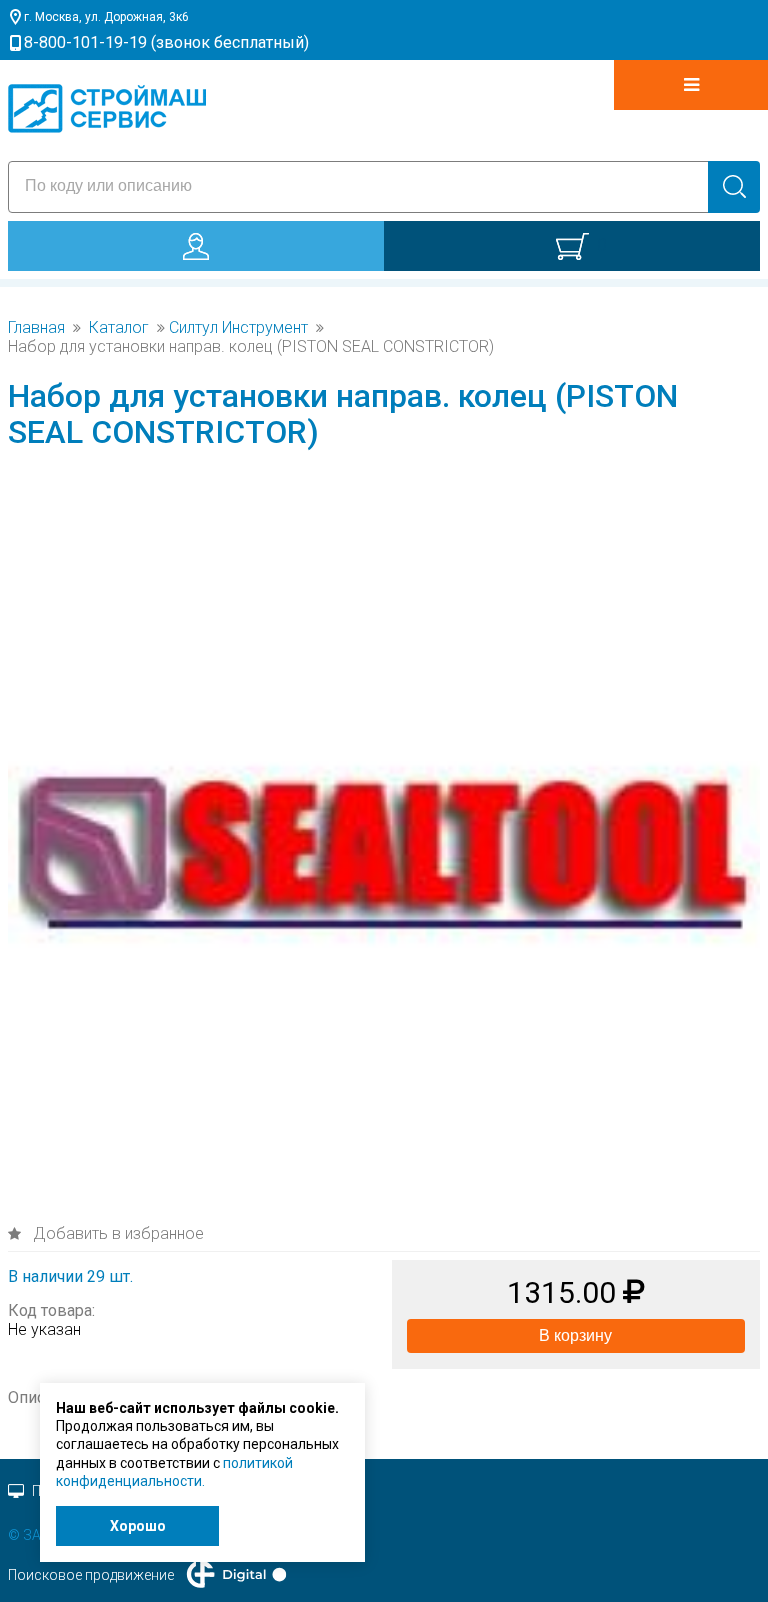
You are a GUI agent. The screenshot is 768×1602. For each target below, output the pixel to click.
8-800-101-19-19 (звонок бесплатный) (166, 42)
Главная (36, 328)
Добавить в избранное (116, 1233)
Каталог (119, 328)
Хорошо (138, 1526)
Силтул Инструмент (238, 328)
